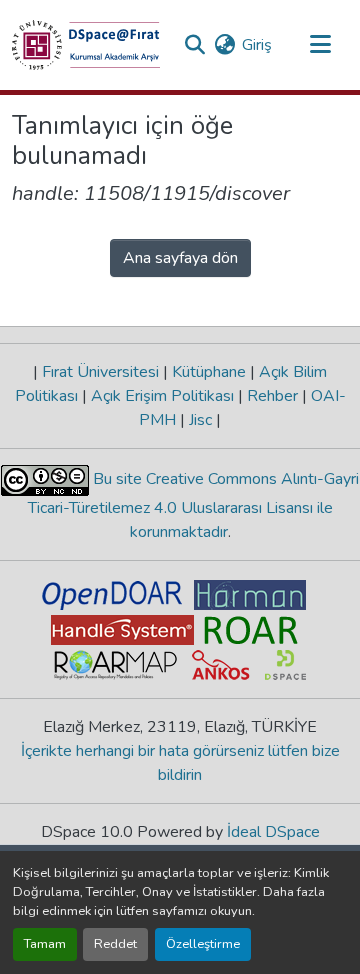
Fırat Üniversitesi (100, 372)
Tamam (45, 944)
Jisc (200, 420)
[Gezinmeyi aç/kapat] (320, 45)
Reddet (115, 944)
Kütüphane (209, 372)
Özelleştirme (203, 944)
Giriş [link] (257, 45)
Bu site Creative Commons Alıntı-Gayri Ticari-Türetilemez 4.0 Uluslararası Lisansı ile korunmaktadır (194, 505)
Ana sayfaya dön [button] (180, 258)
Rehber (272, 396)
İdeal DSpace (273, 832)
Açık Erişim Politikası (162, 396)
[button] (86, 45)
